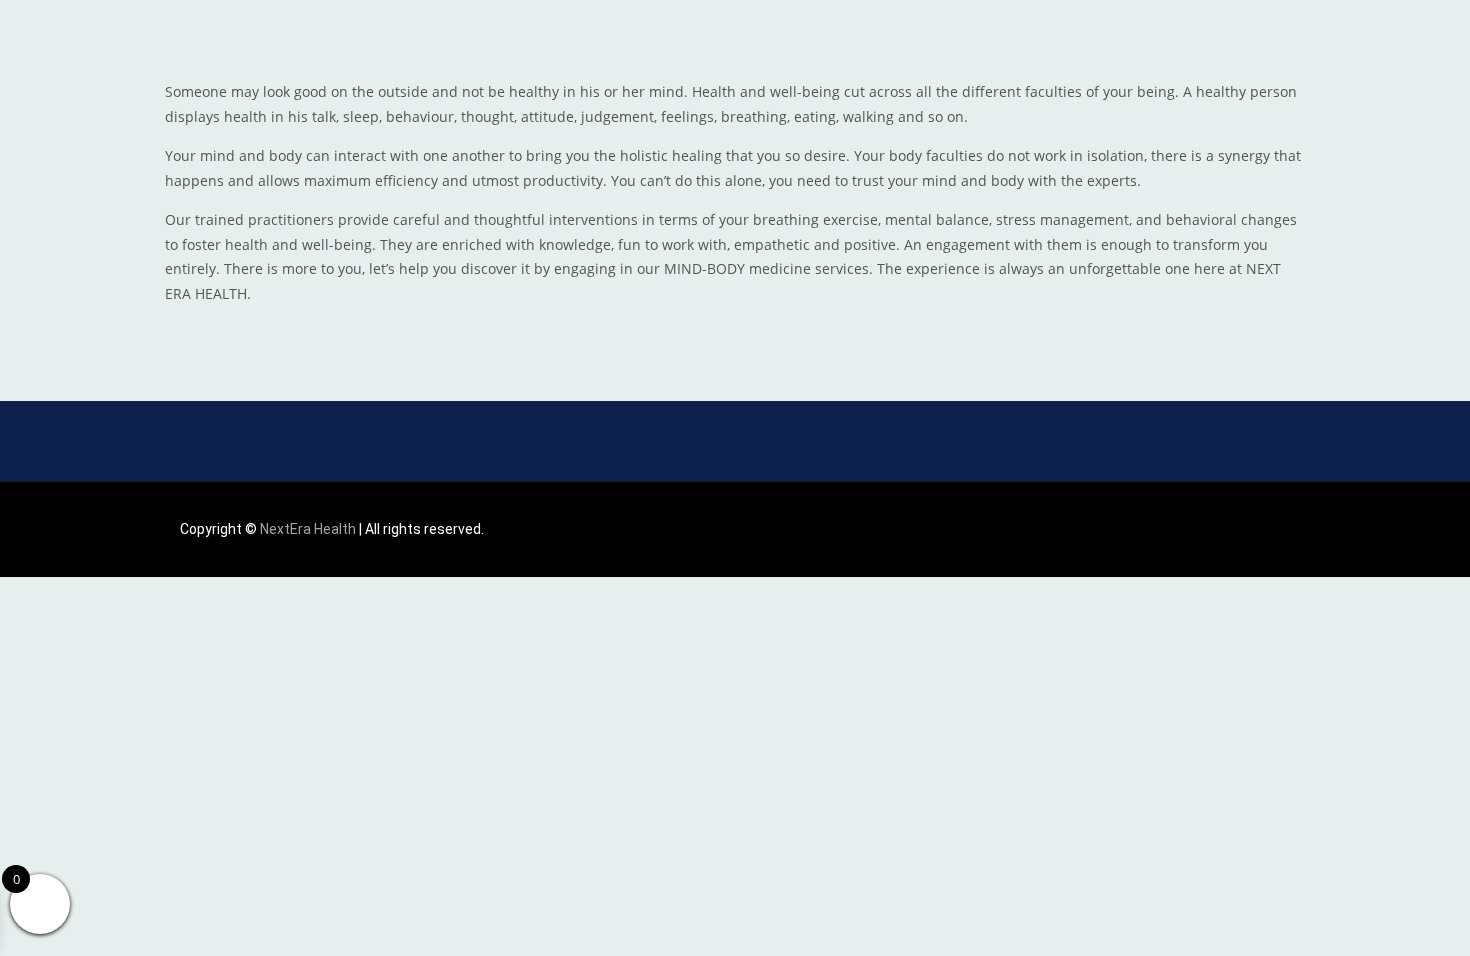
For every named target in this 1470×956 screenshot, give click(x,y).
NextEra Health (308, 529)
